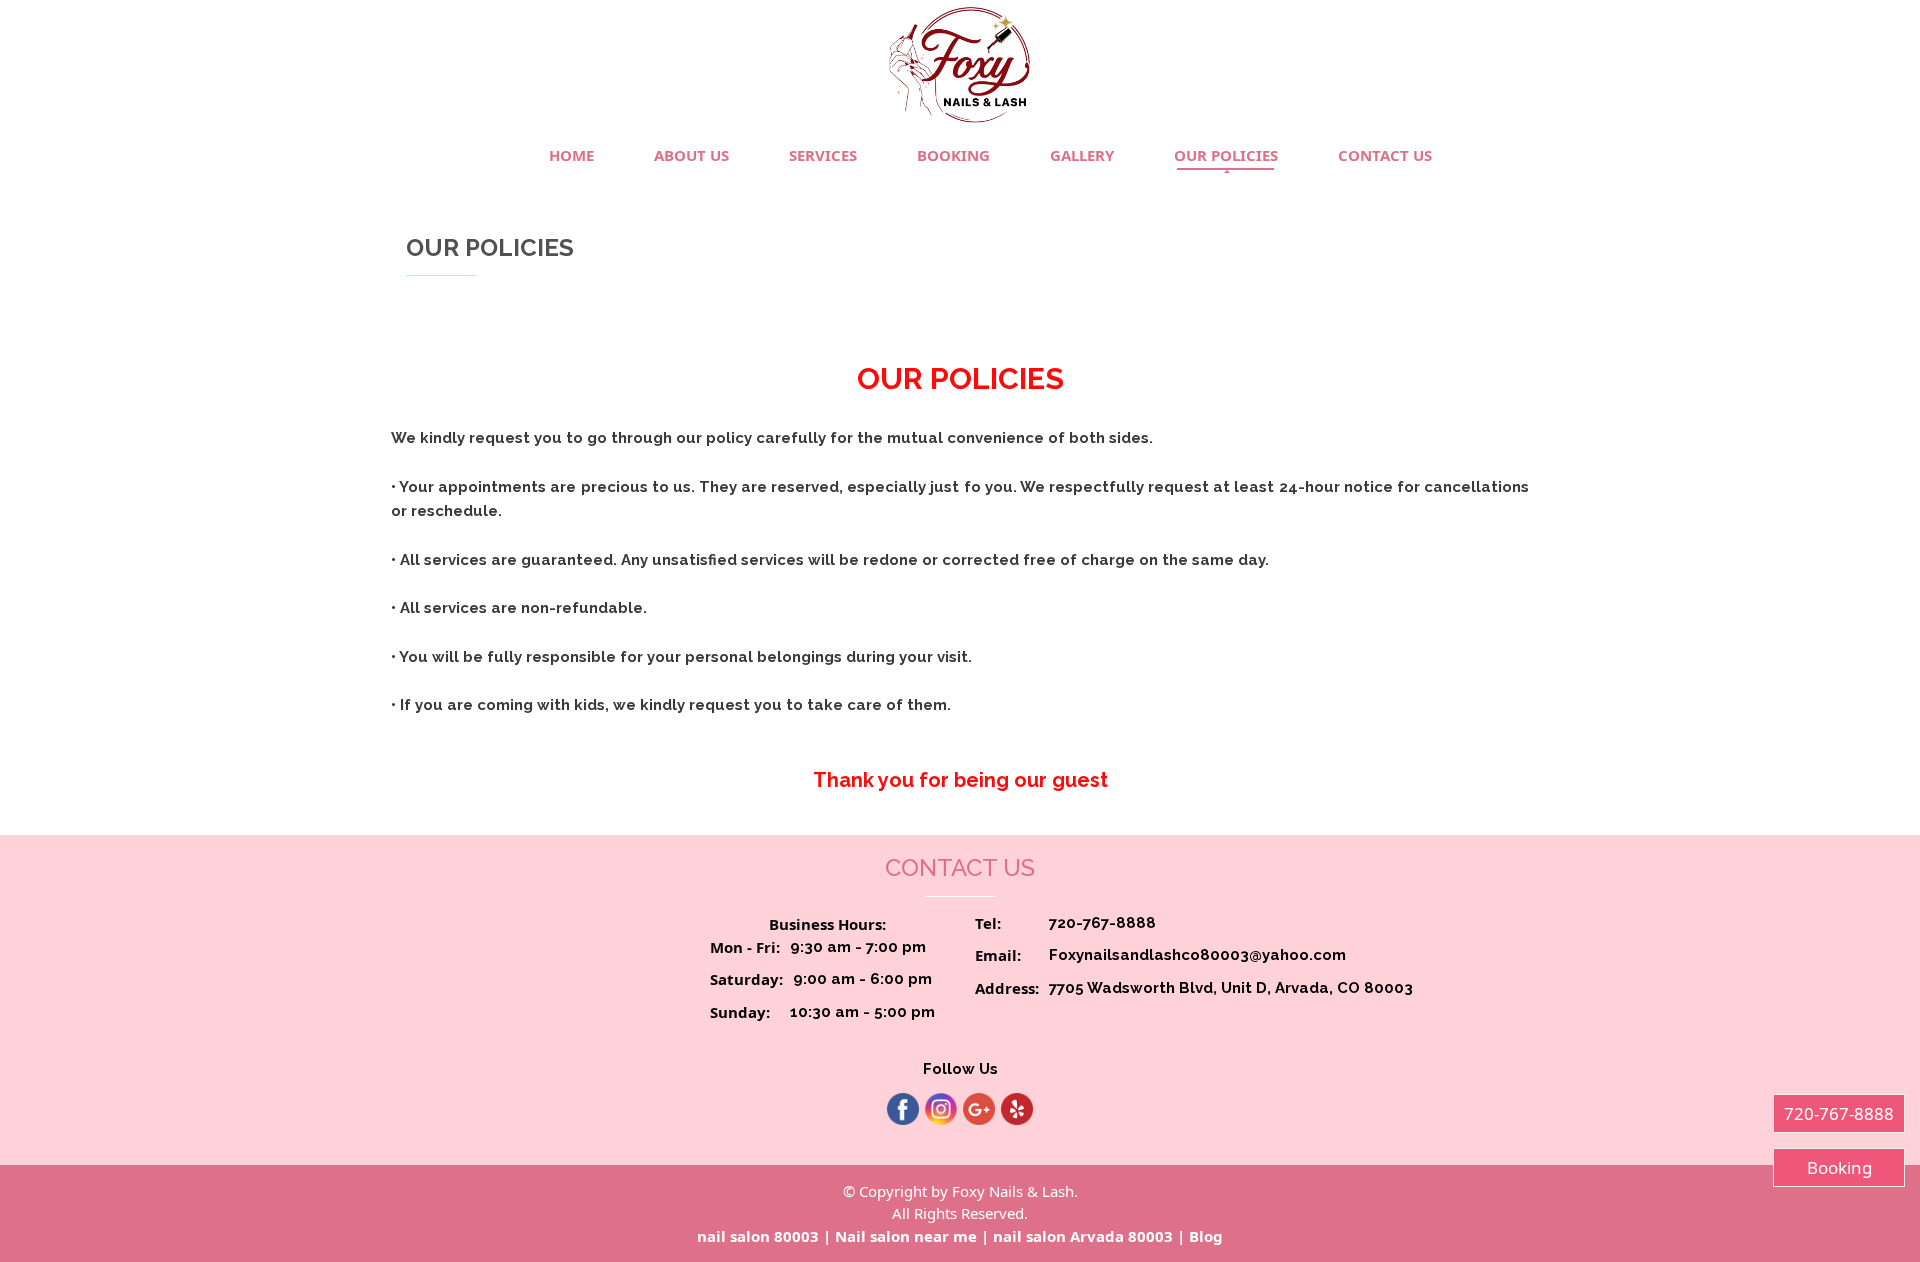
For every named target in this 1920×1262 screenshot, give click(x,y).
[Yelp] (1017, 1109)
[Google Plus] (979, 1109)
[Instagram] (941, 1109)
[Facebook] (903, 1109)
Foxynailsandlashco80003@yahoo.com (1197, 955)
